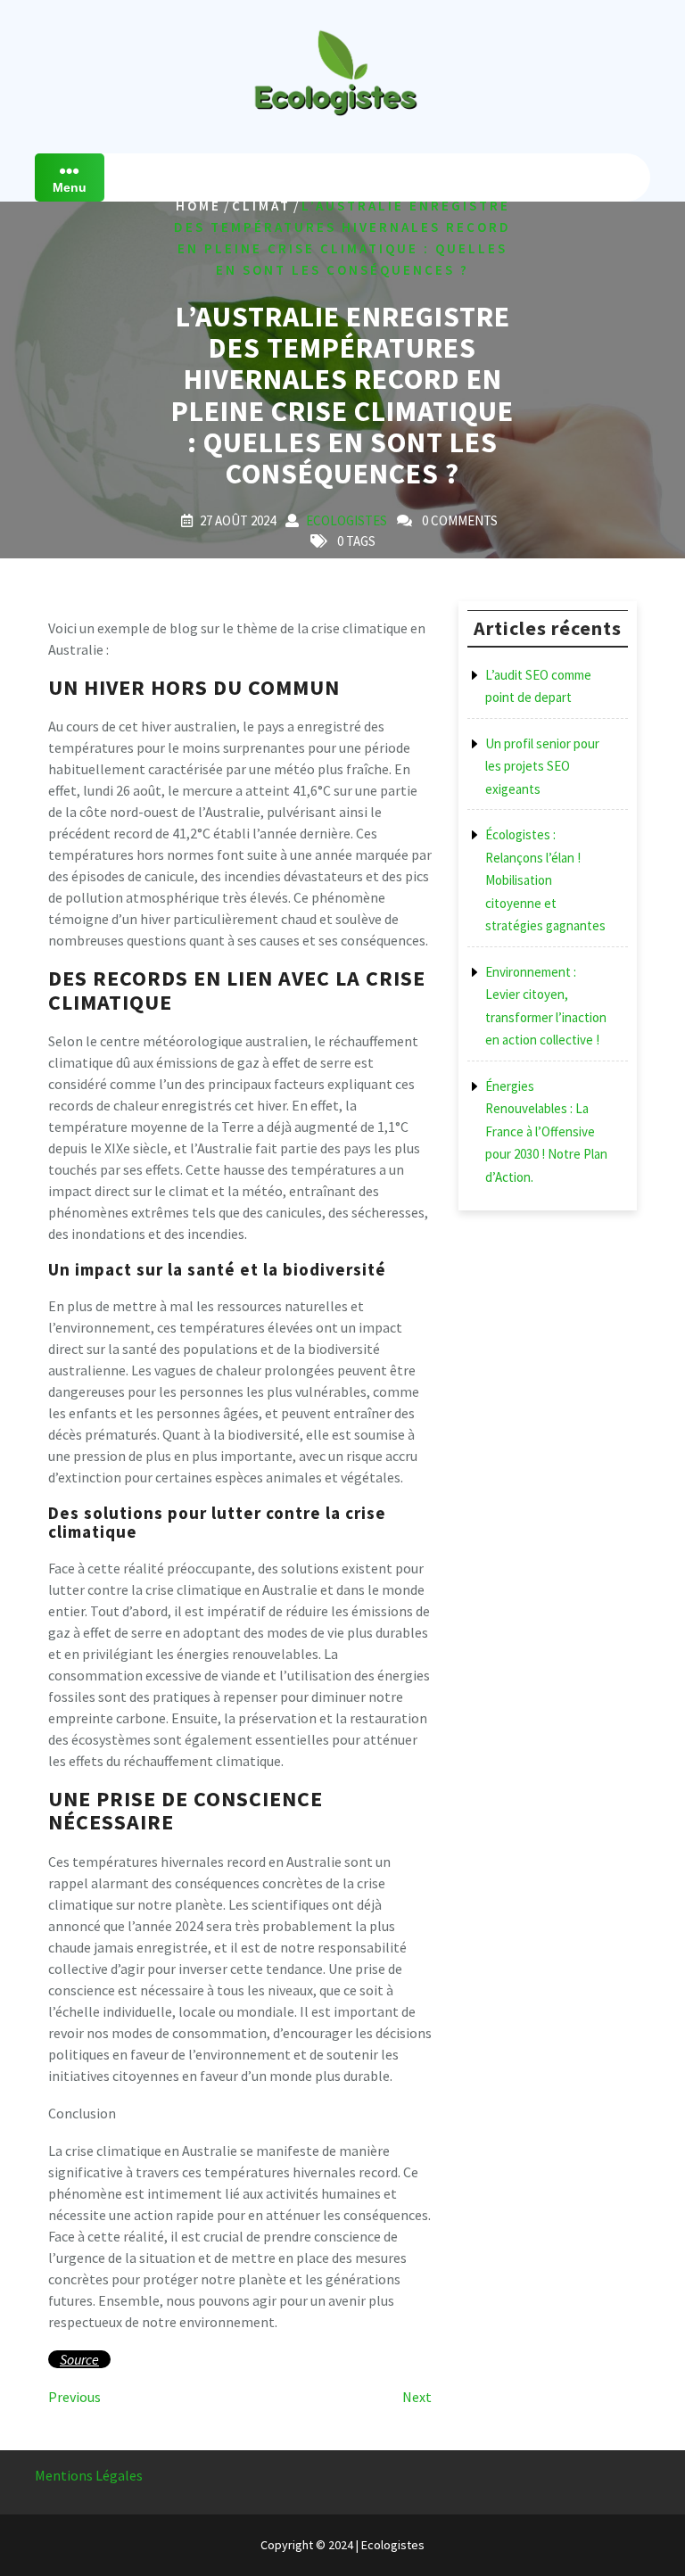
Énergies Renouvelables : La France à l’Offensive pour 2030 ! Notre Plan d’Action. (546, 1131)
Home (198, 206)
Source (79, 2359)
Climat (261, 206)
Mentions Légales (89, 2475)
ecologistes (347, 520)
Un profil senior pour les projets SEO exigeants (542, 766)
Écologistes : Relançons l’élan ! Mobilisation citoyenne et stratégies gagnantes (545, 880)
